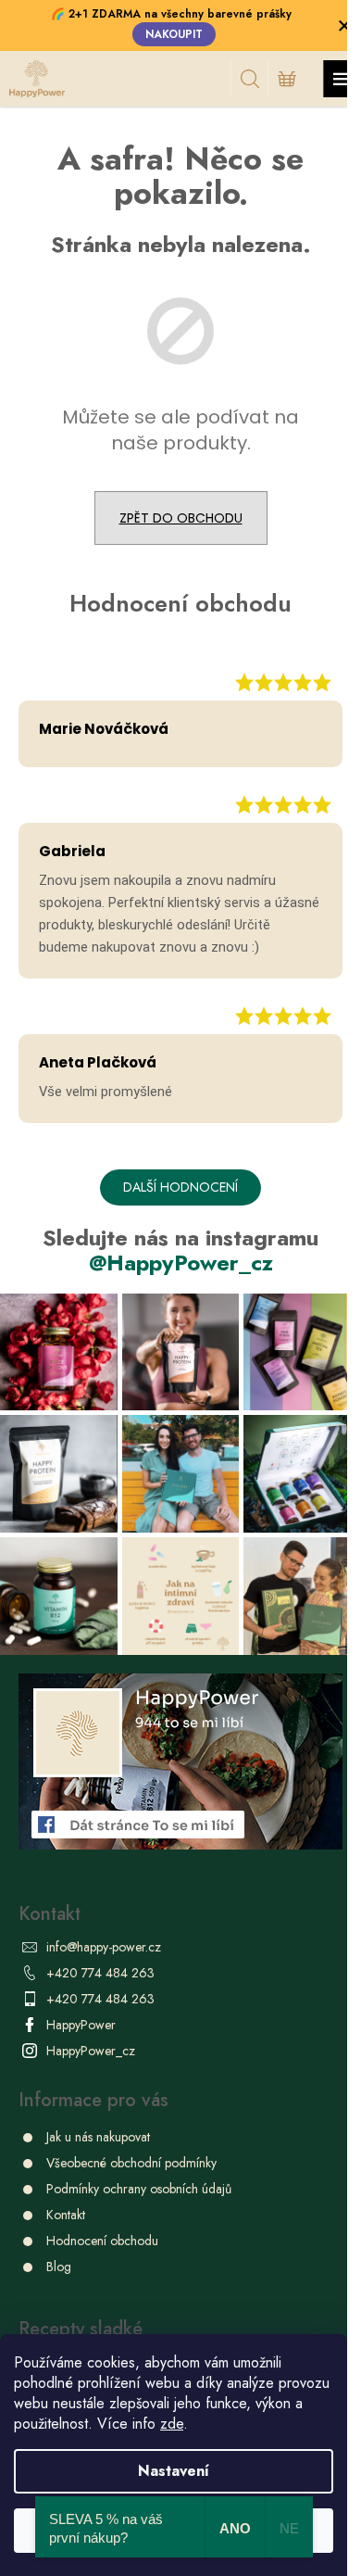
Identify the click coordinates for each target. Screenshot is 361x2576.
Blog (59, 2267)
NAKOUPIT (174, 34)
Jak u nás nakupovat (98, 2137)
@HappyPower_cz (181, 1263)
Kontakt (66, 2215)
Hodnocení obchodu (102, 2241)
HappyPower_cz (91, 2051)
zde (172, 2424)
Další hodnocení (180, 1187)
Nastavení (174, 2471)
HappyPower (81, 2025)
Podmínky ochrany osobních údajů (139, 2189)
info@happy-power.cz (104, 1947)
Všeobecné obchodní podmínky (131, 2163)
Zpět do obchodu (181, 518)
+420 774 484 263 (100, 1973)
